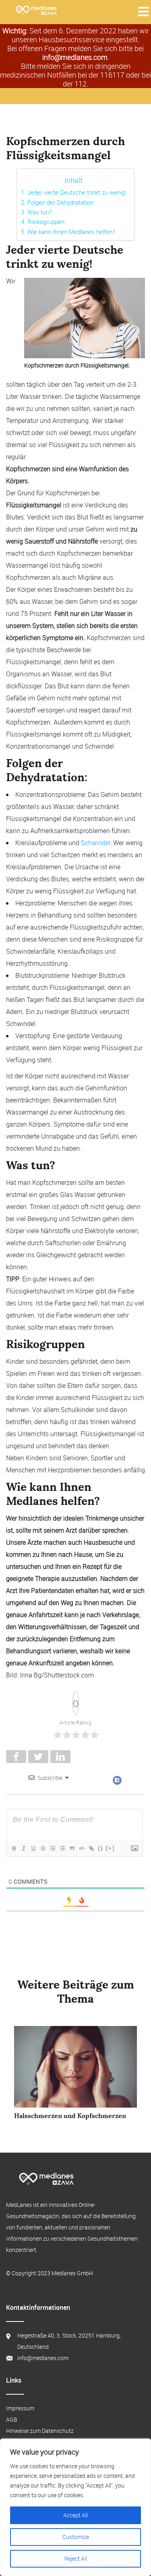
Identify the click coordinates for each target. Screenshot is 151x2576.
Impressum (20, 2408)
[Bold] (14, 1848)
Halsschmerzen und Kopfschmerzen (70, 2116)
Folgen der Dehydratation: (61, 202)
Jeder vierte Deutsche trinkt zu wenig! (77, 192)
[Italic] (23, 1848)
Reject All (76, 2559)
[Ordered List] (52, 1848)
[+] (110, 1848)
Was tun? (39, 212)
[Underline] (33, 1848)
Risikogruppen (46, 222)
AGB (12, 2419)
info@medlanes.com (75, 57)
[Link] (91, 1848)
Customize (76, 2537)
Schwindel (96, 843)
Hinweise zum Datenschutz (40, 2431)
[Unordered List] (62, 1848)
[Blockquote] (72, 1848)
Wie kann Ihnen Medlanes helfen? (71, 232)
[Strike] (43, 1848)
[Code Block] (81, 1848)
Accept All (75, 2515)
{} (101, 1848)
